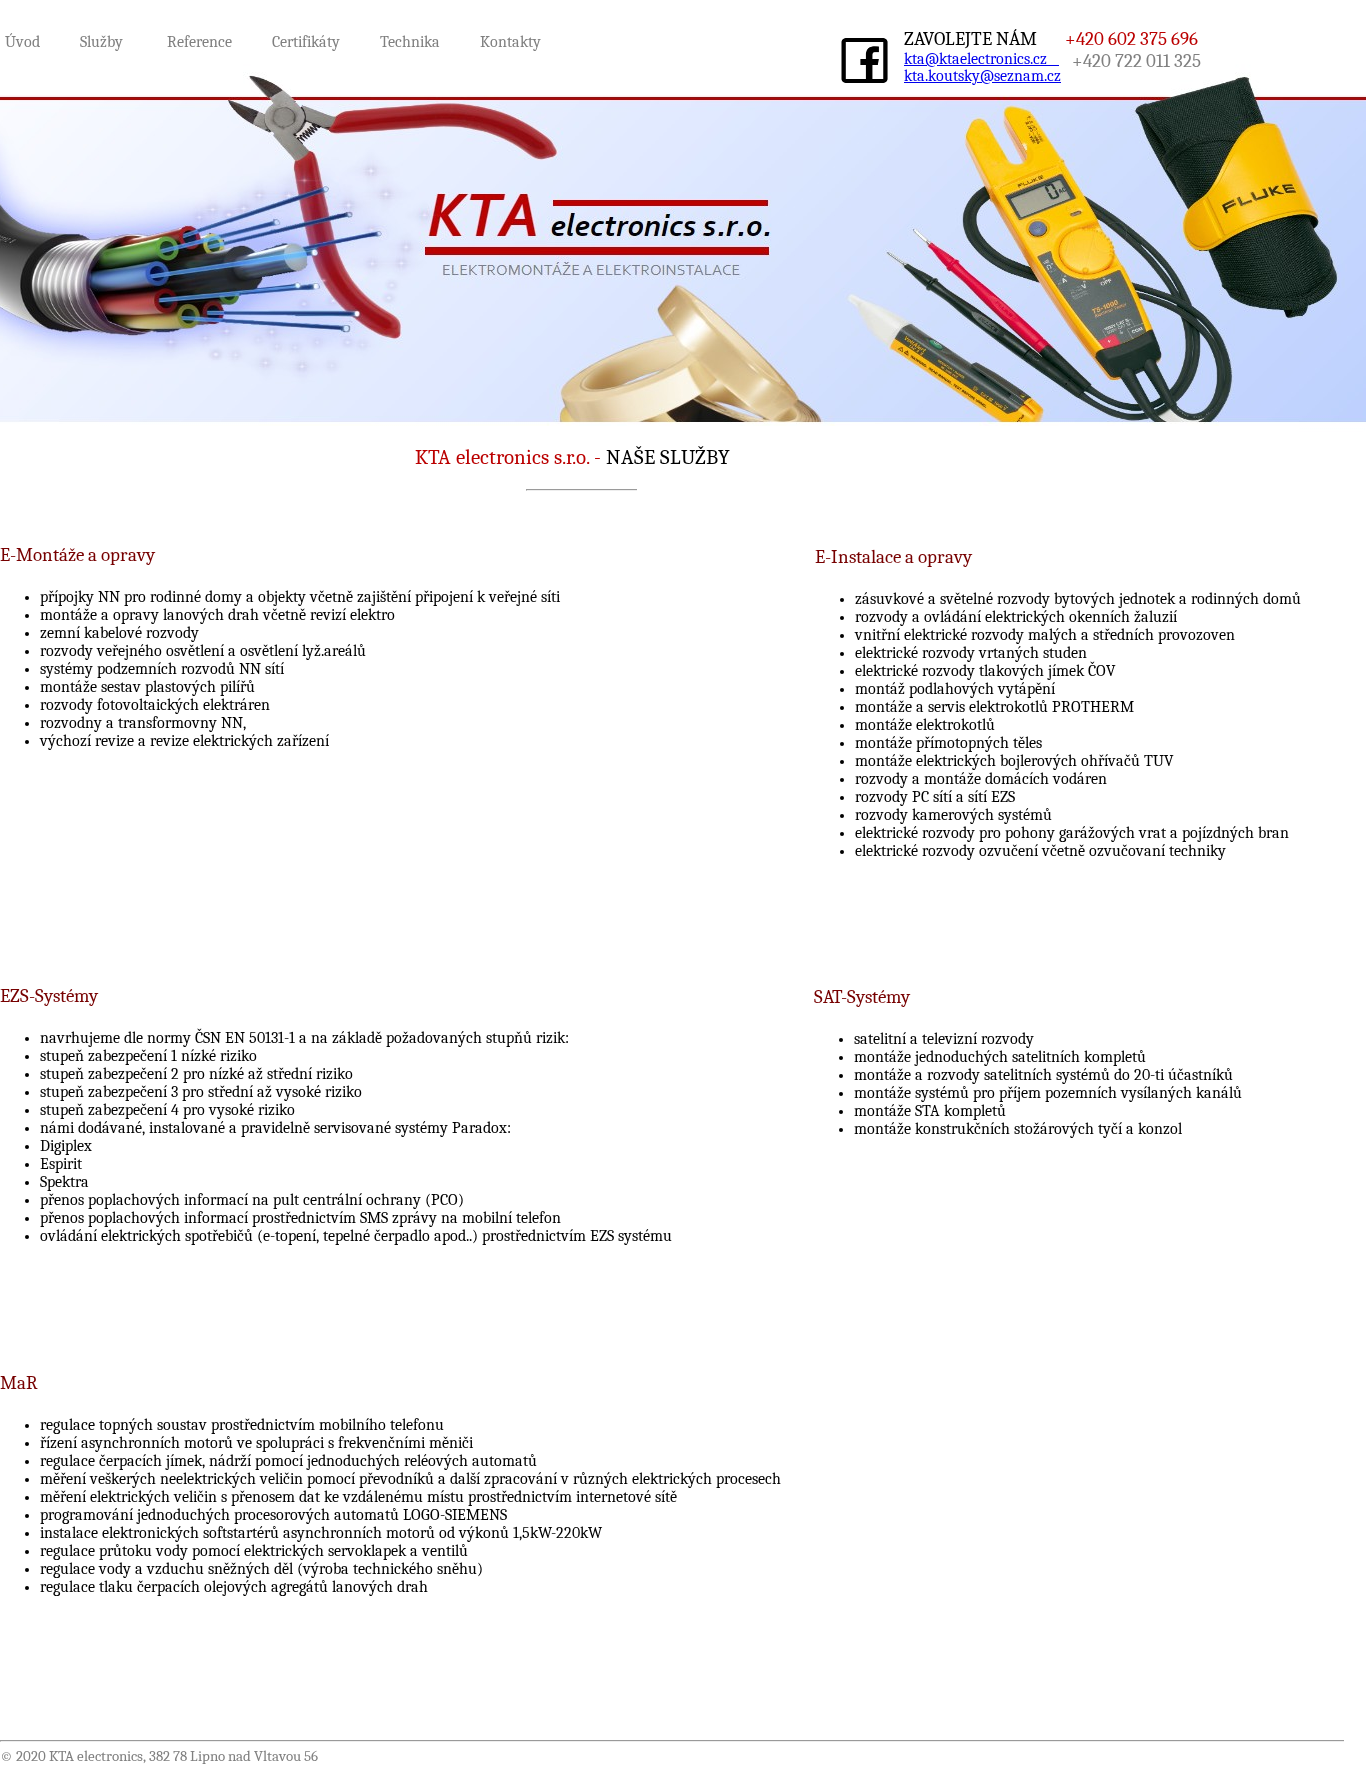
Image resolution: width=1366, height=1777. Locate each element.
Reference (201, 42)
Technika (410, 42)
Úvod (22, 42)
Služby (103, 42)
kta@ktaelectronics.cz (981, 59)
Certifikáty (308, 42)
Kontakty (510, 42)
